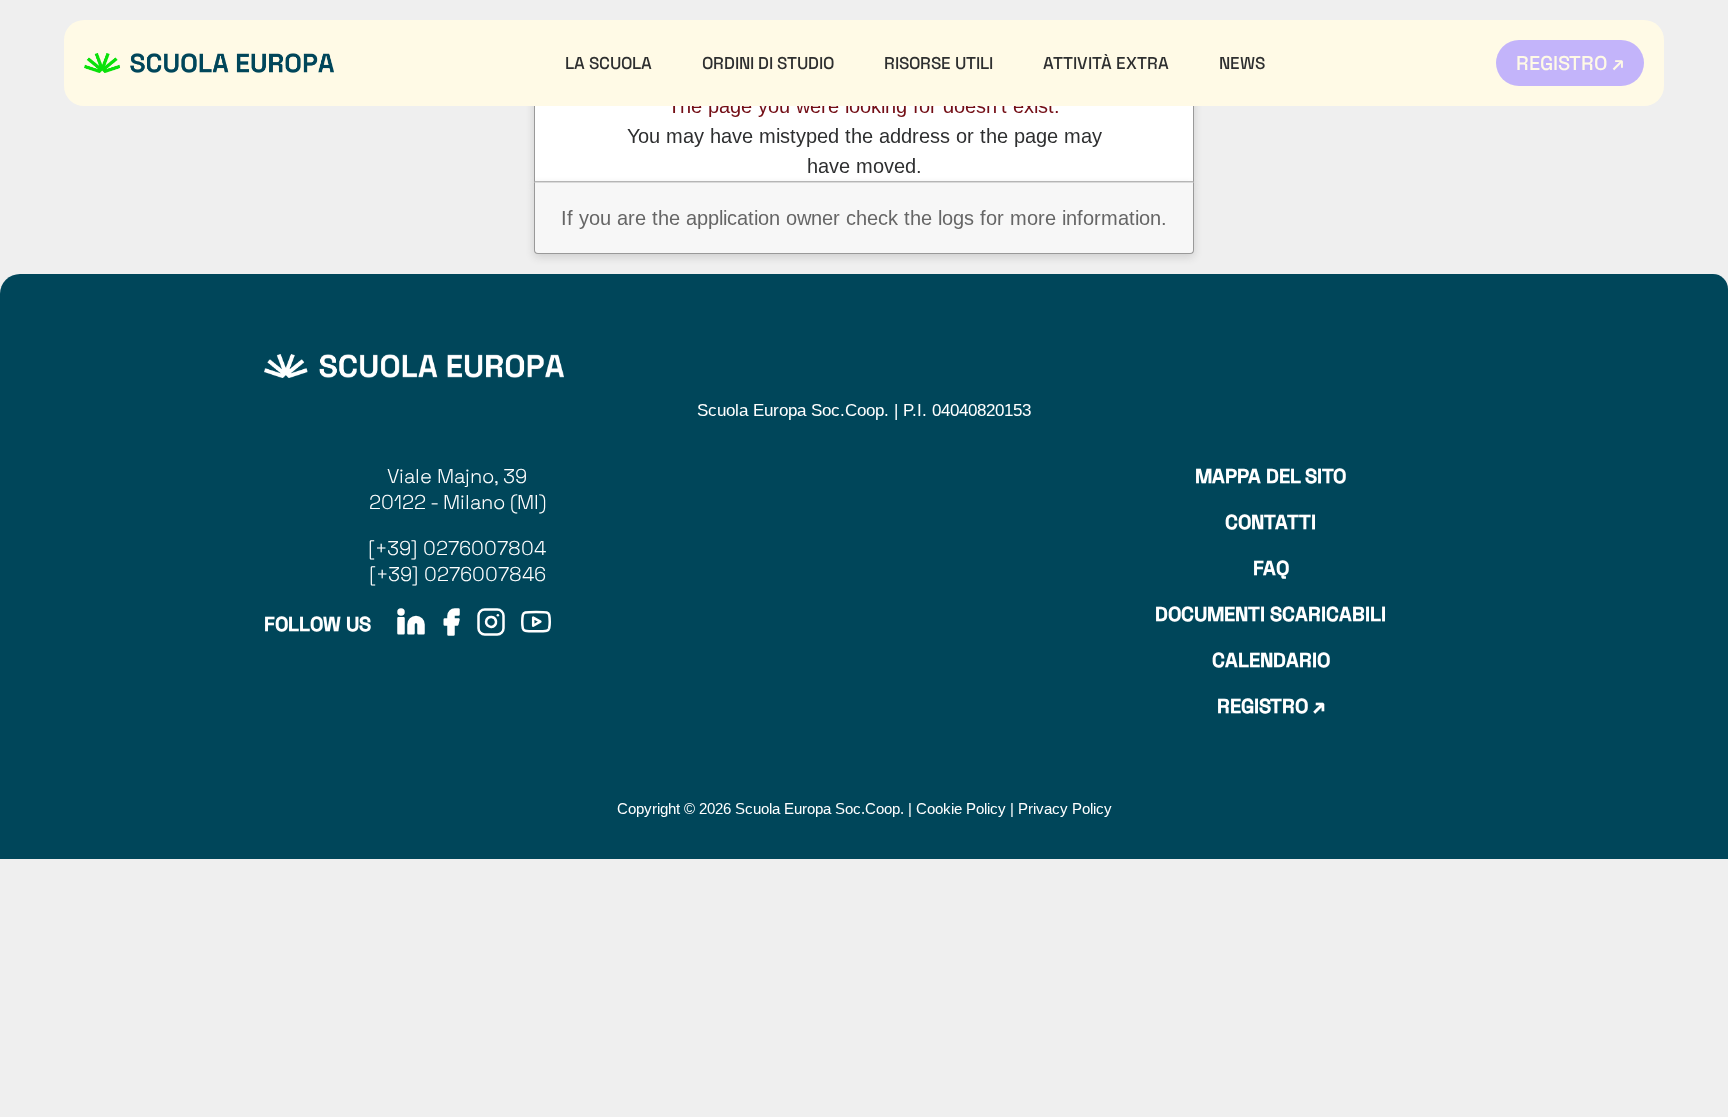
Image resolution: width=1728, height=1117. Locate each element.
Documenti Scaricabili (1270, 614)
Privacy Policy (1065, 808)
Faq (1271, 568)
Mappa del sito (1270, 476)
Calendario (1271, 660)
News (1242, 63)
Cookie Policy (961, 808)
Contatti (1270, 522)
